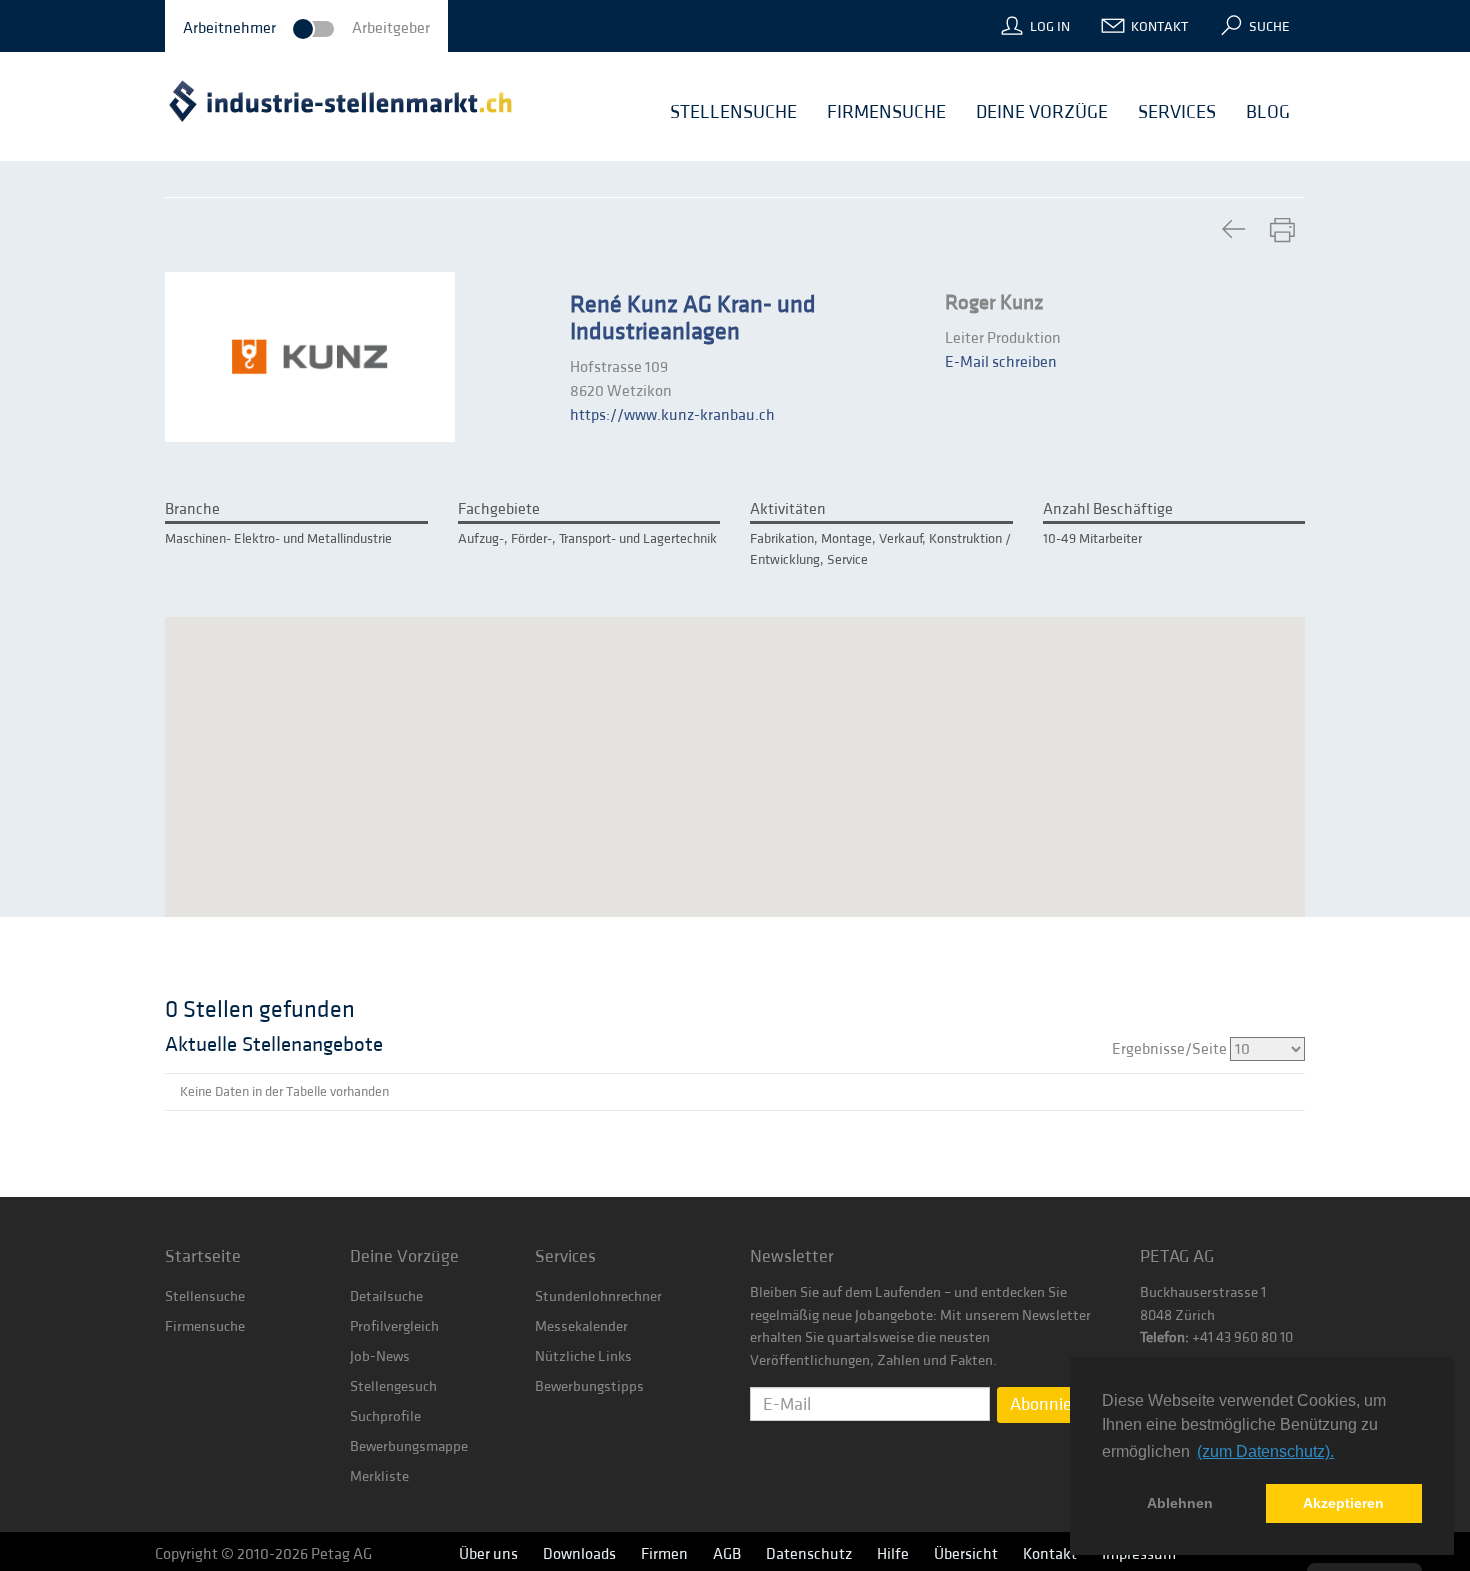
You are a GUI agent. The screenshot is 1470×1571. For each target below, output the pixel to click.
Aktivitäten (788, 509)
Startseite (203, 1256)
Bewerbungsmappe (409, 1446)
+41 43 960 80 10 (1241, 1337)
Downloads (579, 1554)
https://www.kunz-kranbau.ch (672, 415)
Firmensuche (205, 1326)
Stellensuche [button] (733, 112)
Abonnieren (1053, 1404)
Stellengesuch (393, 1386)
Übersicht (966, 1554)
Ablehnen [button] (1180, 1503)
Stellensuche (205, 1296)
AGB (727, 1554)
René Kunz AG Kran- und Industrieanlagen (693, 318)
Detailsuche (386, 1296)
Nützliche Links (583, 1356)
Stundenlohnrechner (598, 1296)
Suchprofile (385, 1416)
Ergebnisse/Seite (1171, 1049)
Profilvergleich (394, 1326)
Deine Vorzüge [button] (1042, 112)
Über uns (488, 1554)
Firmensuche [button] (886, 112)
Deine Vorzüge (404, 1256)
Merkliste (379, 1476)
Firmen (664, 1554)
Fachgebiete (499, 509)
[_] (1233, 230)
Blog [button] (1268, 112)
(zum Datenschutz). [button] (1265, 1451)
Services (565, 1256)
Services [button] (1177, 112)
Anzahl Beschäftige (1108, 509)
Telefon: (1164, 1337)
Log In (1050, 27)
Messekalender (581, 1326)
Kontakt (1159, 27)
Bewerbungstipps (589, 1386)
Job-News (380, 1356)
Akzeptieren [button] (1343, 1503)
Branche (192, 509)
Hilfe (893, 1554)
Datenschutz (809, 1554)
